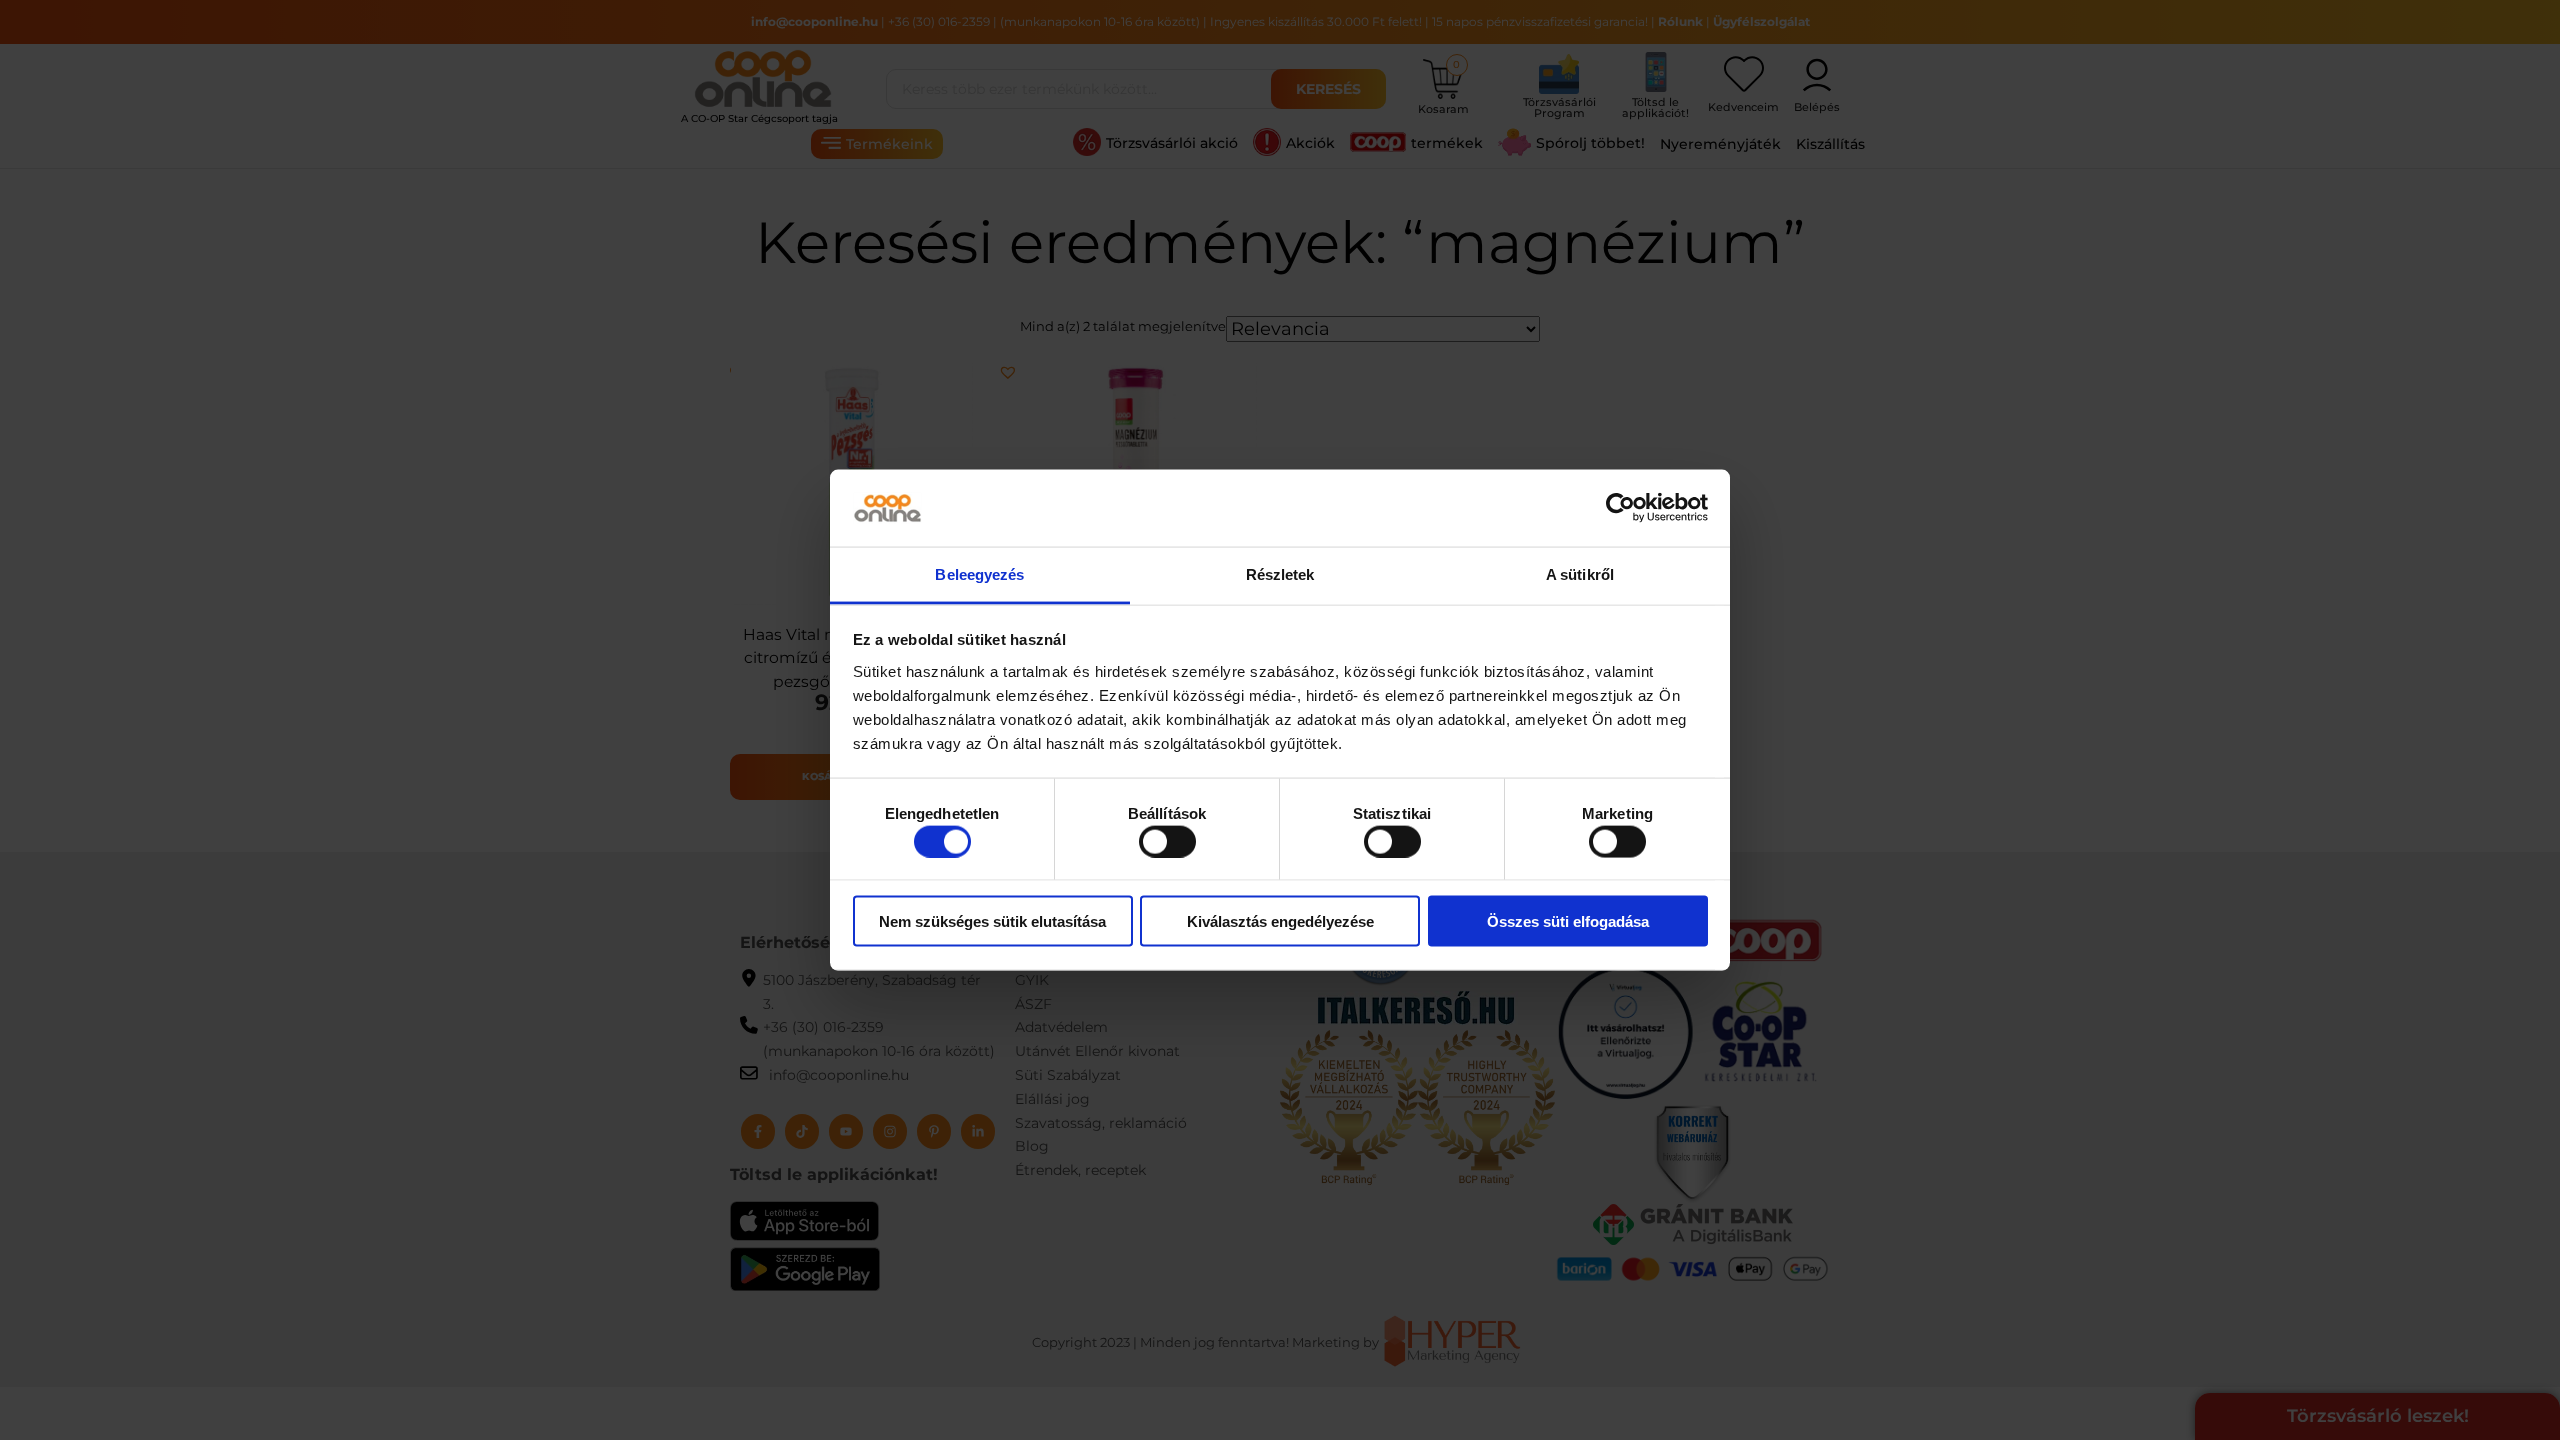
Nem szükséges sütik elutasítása (992, 921)
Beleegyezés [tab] (979, 573)
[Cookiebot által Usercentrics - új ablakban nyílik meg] (1620, 508)
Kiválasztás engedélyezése (1280, 921)
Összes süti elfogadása (1568, 921)
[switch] (1167, 841)
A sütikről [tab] (1580, 573)
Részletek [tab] (1280, 573)
